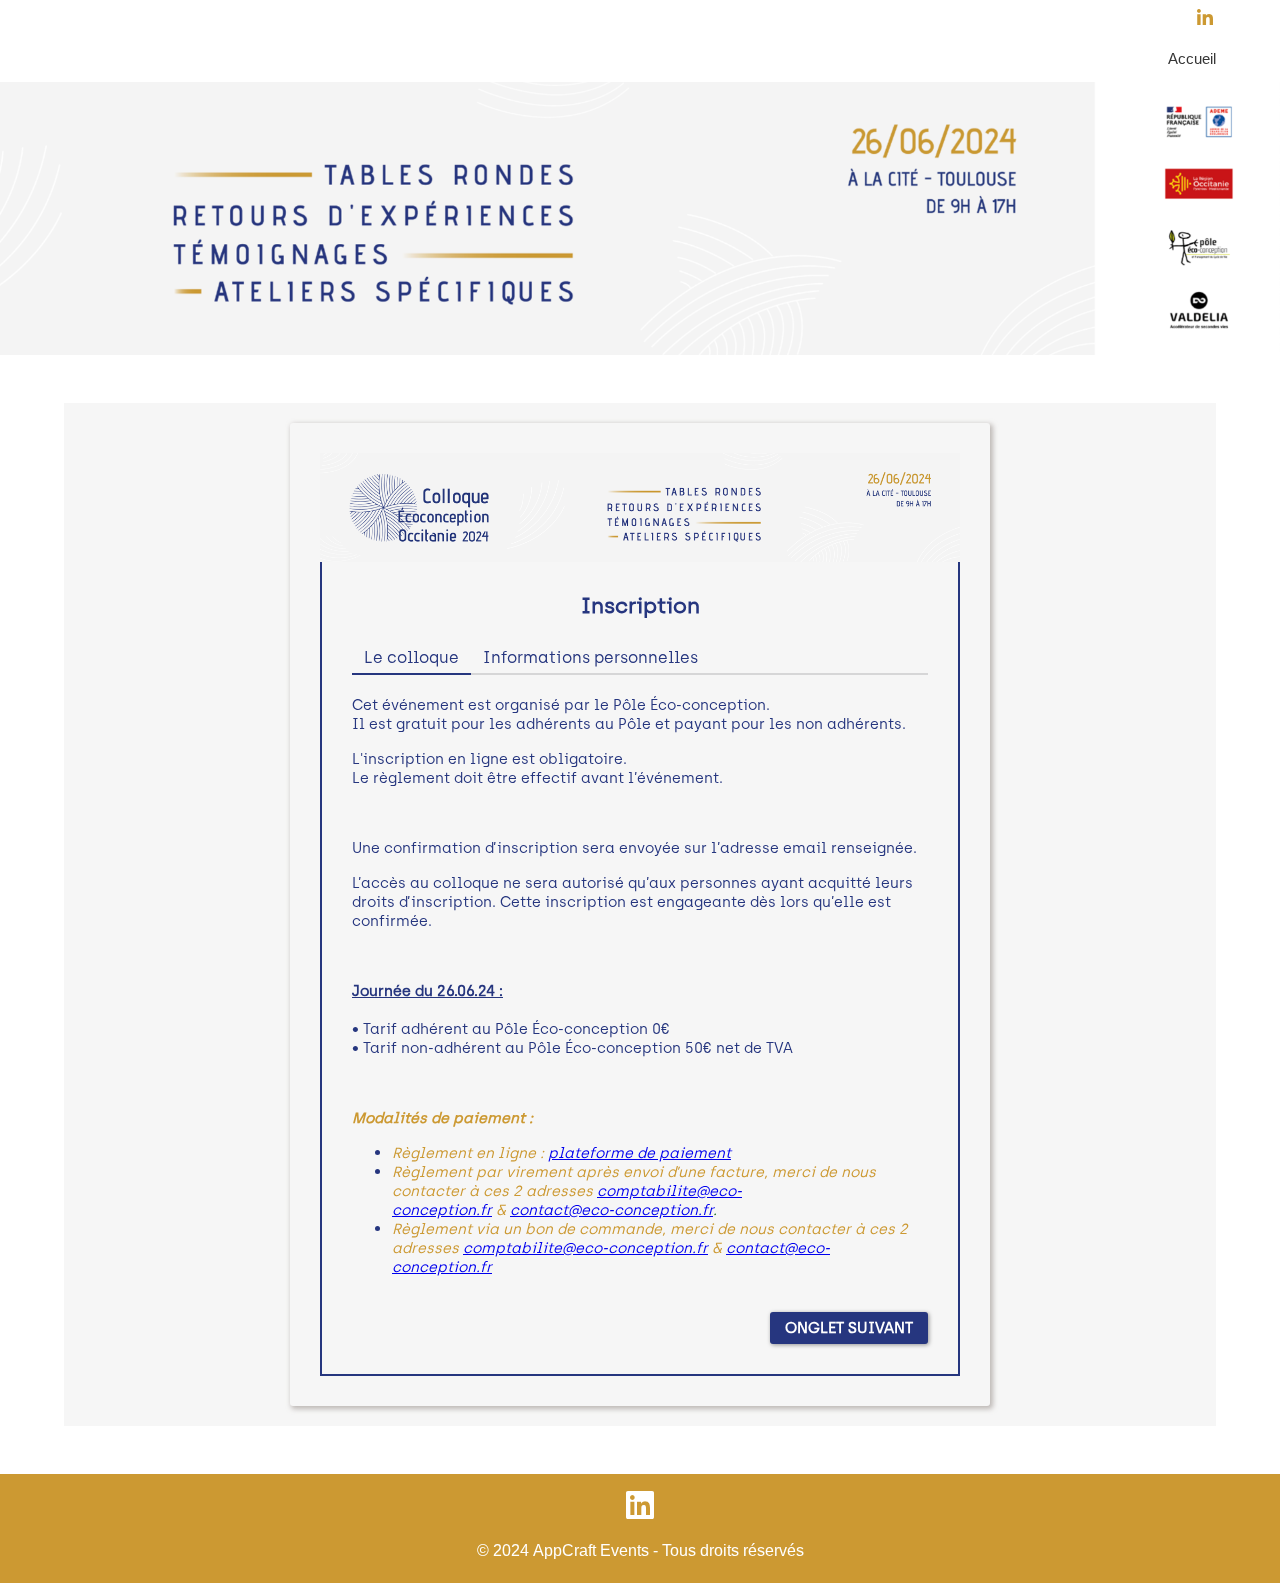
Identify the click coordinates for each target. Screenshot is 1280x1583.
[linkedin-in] (1210, 20)
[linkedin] (640, 1506)
